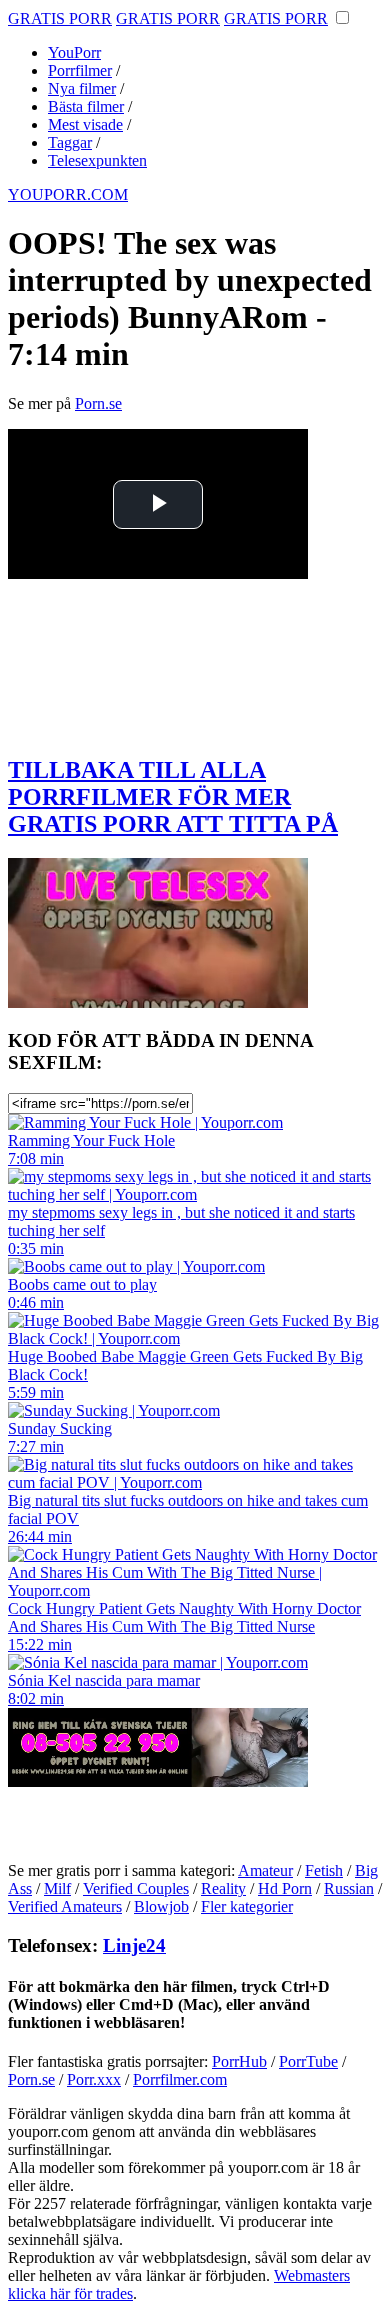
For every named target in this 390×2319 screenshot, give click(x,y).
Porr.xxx (94, 2079)
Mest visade (85, 124)
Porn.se (98, 403)
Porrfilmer (80, 70)
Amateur (265, 1870)
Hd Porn (285, 1888)
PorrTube (308, 2061)
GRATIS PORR (60, 18)
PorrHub (239, 2061)
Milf (57, 1888)
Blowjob (161, 1906)
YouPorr (74, 52)
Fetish (324, 1870)
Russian (349, 1888)
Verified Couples (136, 1888)
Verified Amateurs (65, 1906)
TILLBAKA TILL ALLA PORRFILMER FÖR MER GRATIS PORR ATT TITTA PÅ (173, 797)
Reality (223, 1888)
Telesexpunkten (97, 160)
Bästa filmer (86, 106)
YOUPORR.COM (68, 194)
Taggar (70, 142)
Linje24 (134, 1945)
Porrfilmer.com (180, 2079)
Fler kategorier (247, 1906)
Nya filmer (82, 88)
